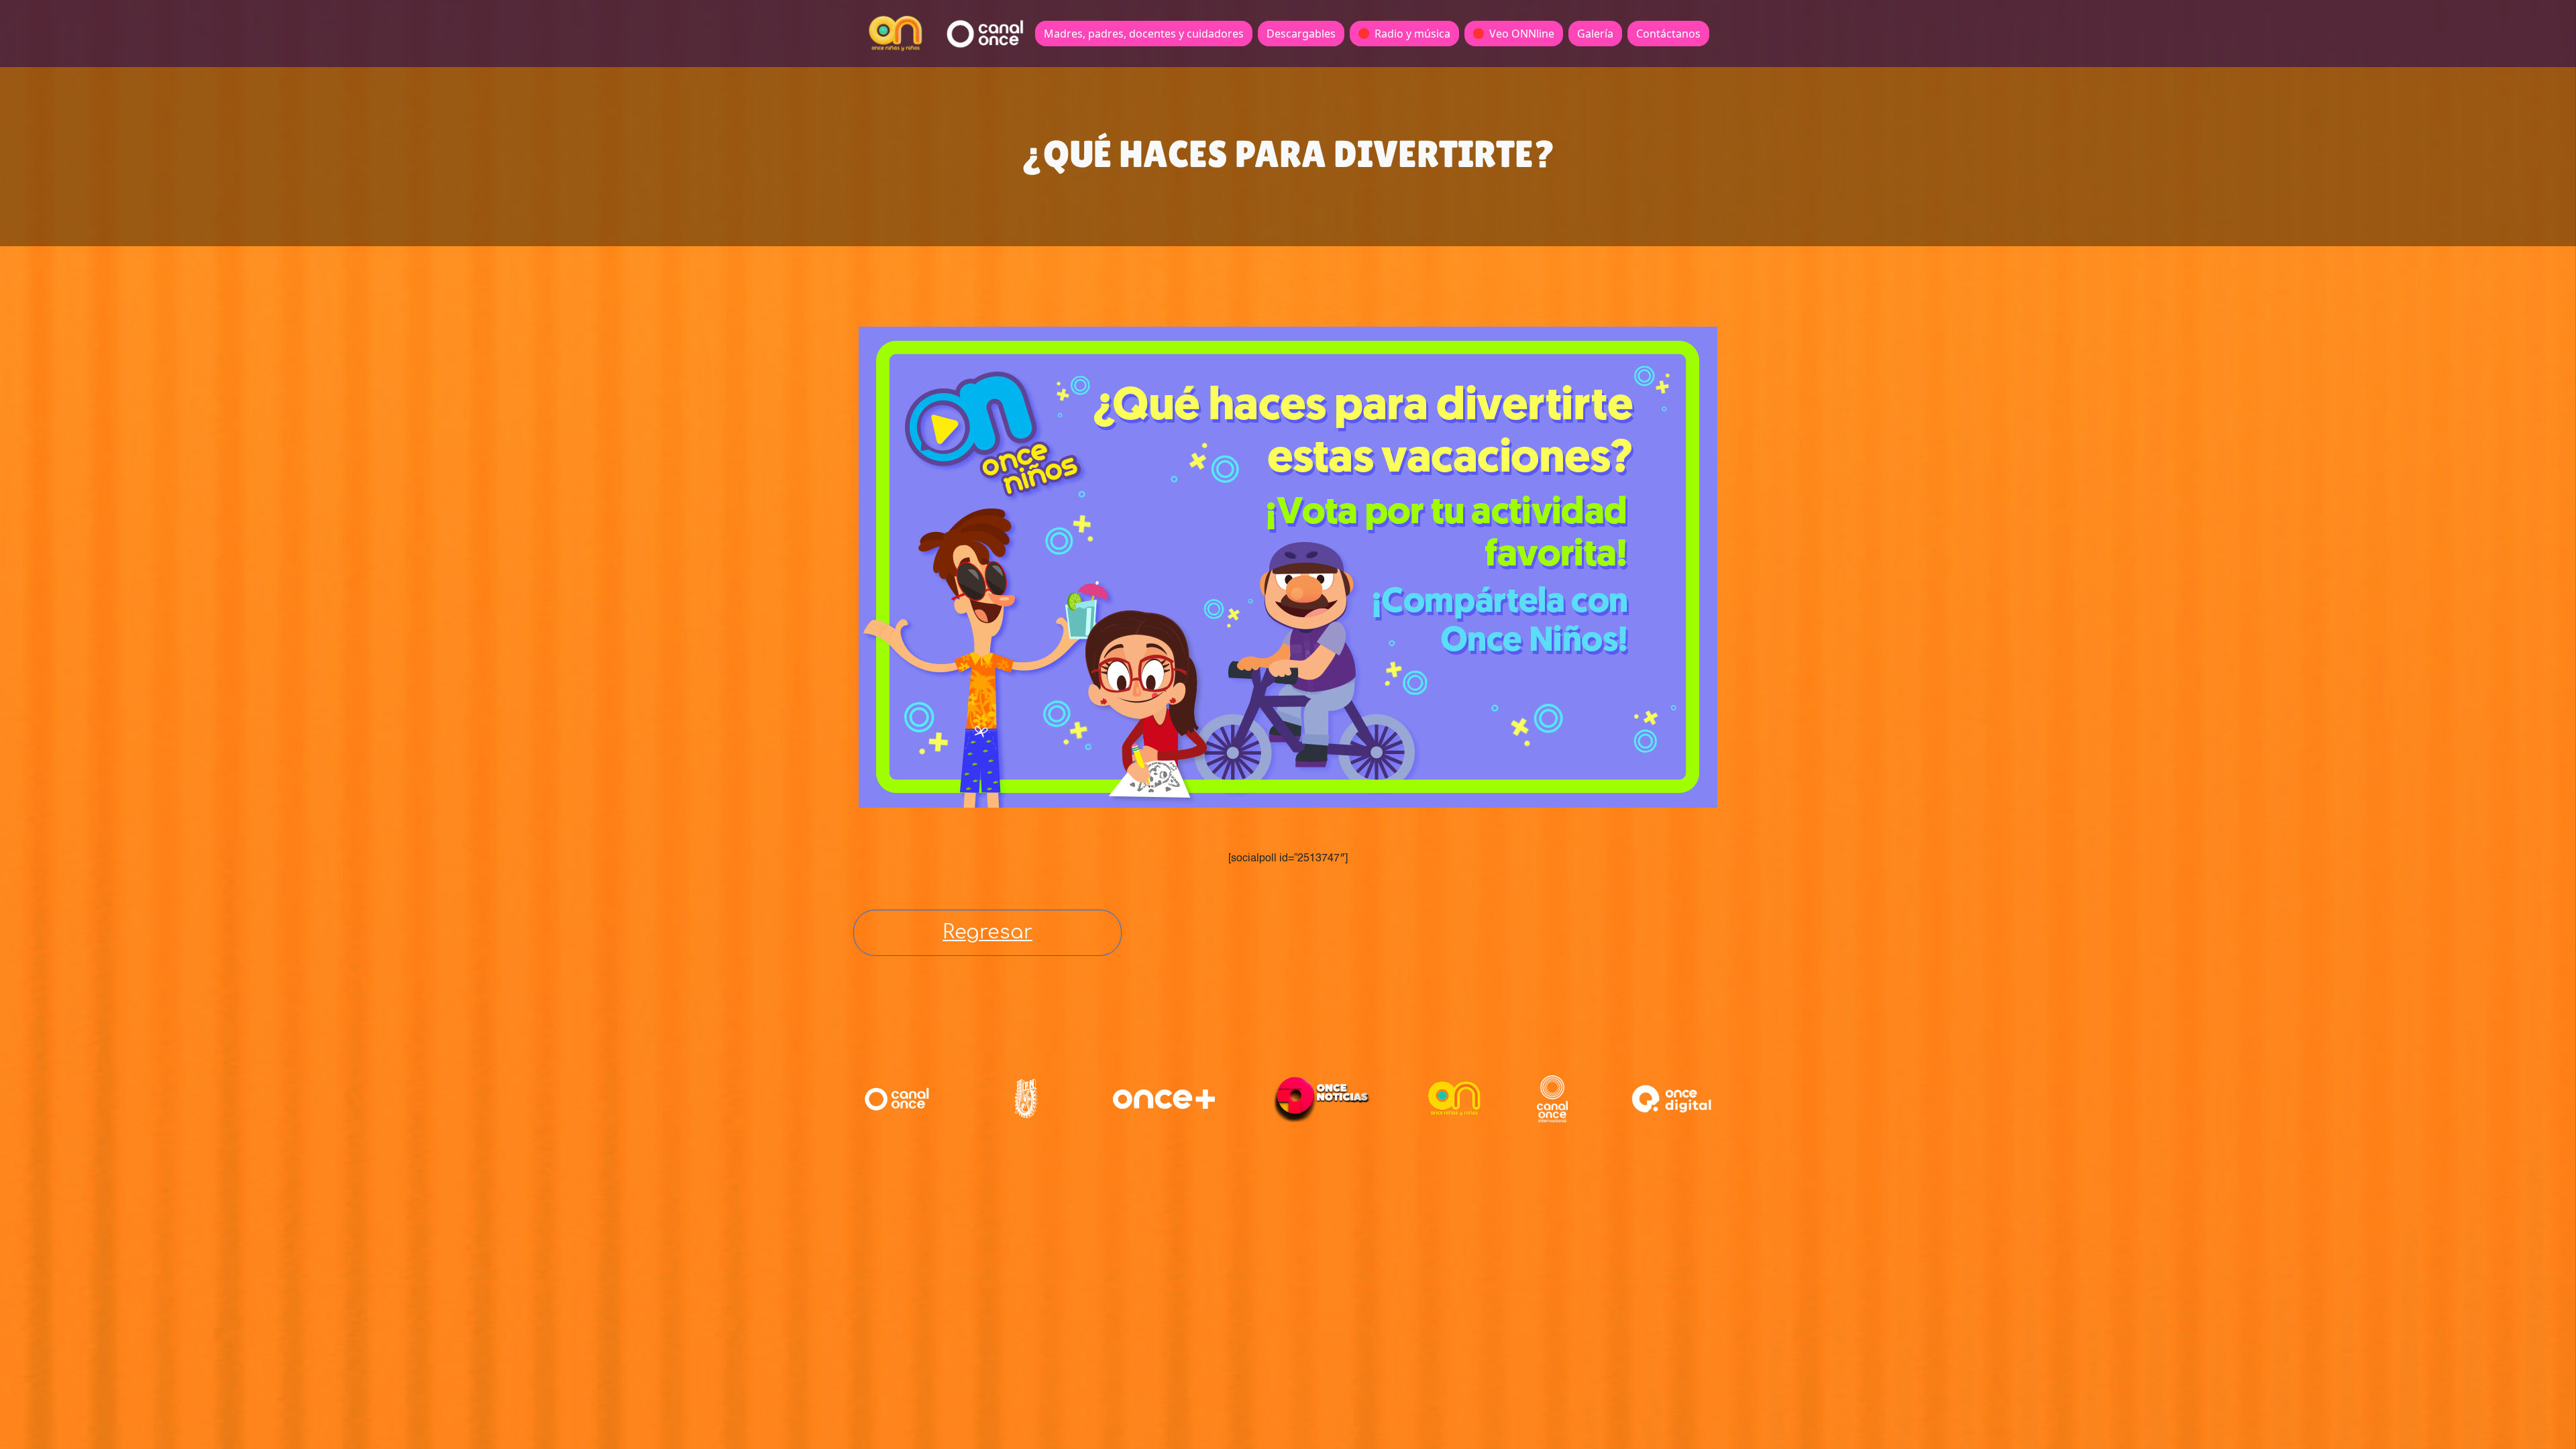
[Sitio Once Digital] (1673, 1099)
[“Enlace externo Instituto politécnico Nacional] (1026, 1098)
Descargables (1301, 34)
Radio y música (1412, 34)
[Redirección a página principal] (896, 34)
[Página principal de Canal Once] (897, 1099)
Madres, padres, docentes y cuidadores (1144, 34)
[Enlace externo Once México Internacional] (1552, 1099)
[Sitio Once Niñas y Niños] (1454, 1099)
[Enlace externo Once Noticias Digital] (1322, 1099)
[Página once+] (1164, 1099)
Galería (1595, 34)
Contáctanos (1668, 34)
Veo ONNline (1522, 34)
